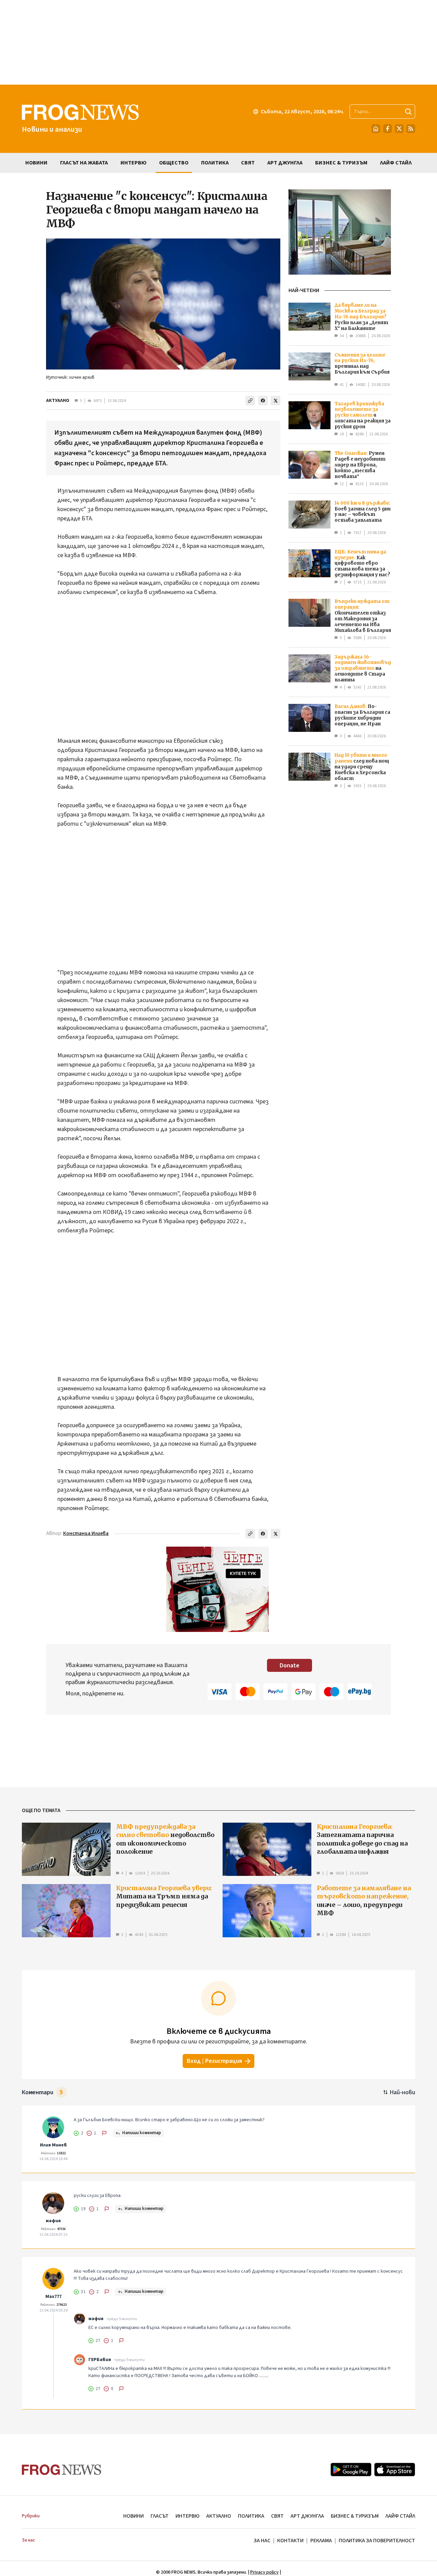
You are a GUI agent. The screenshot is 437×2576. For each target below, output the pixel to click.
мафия (53, 2221)
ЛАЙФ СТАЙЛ (400, 2516)
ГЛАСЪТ (160, 2516)
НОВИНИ (133, 2516)
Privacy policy (264, 2572)
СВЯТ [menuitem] (248, 163)
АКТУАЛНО (58, 401)
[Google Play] (351, 2470)
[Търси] (408, 112)
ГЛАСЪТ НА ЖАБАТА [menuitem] (84, 163)
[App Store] (395, 2470)
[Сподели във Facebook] (263, 401)
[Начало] (376, 129)
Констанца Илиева (86, 1533)
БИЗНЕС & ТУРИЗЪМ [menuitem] (341, 163)
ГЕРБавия (100, 2360)
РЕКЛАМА (321, 2541)
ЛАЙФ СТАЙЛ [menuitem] (396, 163)
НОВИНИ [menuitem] (36, 163)
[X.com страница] (399, 129)
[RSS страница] (411, 129)
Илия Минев (53, 2145)
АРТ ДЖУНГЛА (307, 2516)
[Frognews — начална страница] (62, 2470)
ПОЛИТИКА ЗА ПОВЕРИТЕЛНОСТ (377, 2541)
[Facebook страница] (387, 129)
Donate (290, 1666)
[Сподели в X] (276, 401)
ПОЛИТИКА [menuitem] (215, 163)
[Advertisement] (218, 42)
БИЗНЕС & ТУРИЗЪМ (355, 2516)
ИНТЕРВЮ (187, 2516)
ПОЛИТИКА (251, 2516)
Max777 (53, 2297)
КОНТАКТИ (290, 2541)
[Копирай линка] (250, 401)
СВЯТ (277, 2516)
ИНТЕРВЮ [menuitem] (133, 163)
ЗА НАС (262, 2541)
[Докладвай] (104, 2133)
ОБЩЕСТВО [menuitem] (174, 163)
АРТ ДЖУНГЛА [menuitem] (285, 163)
